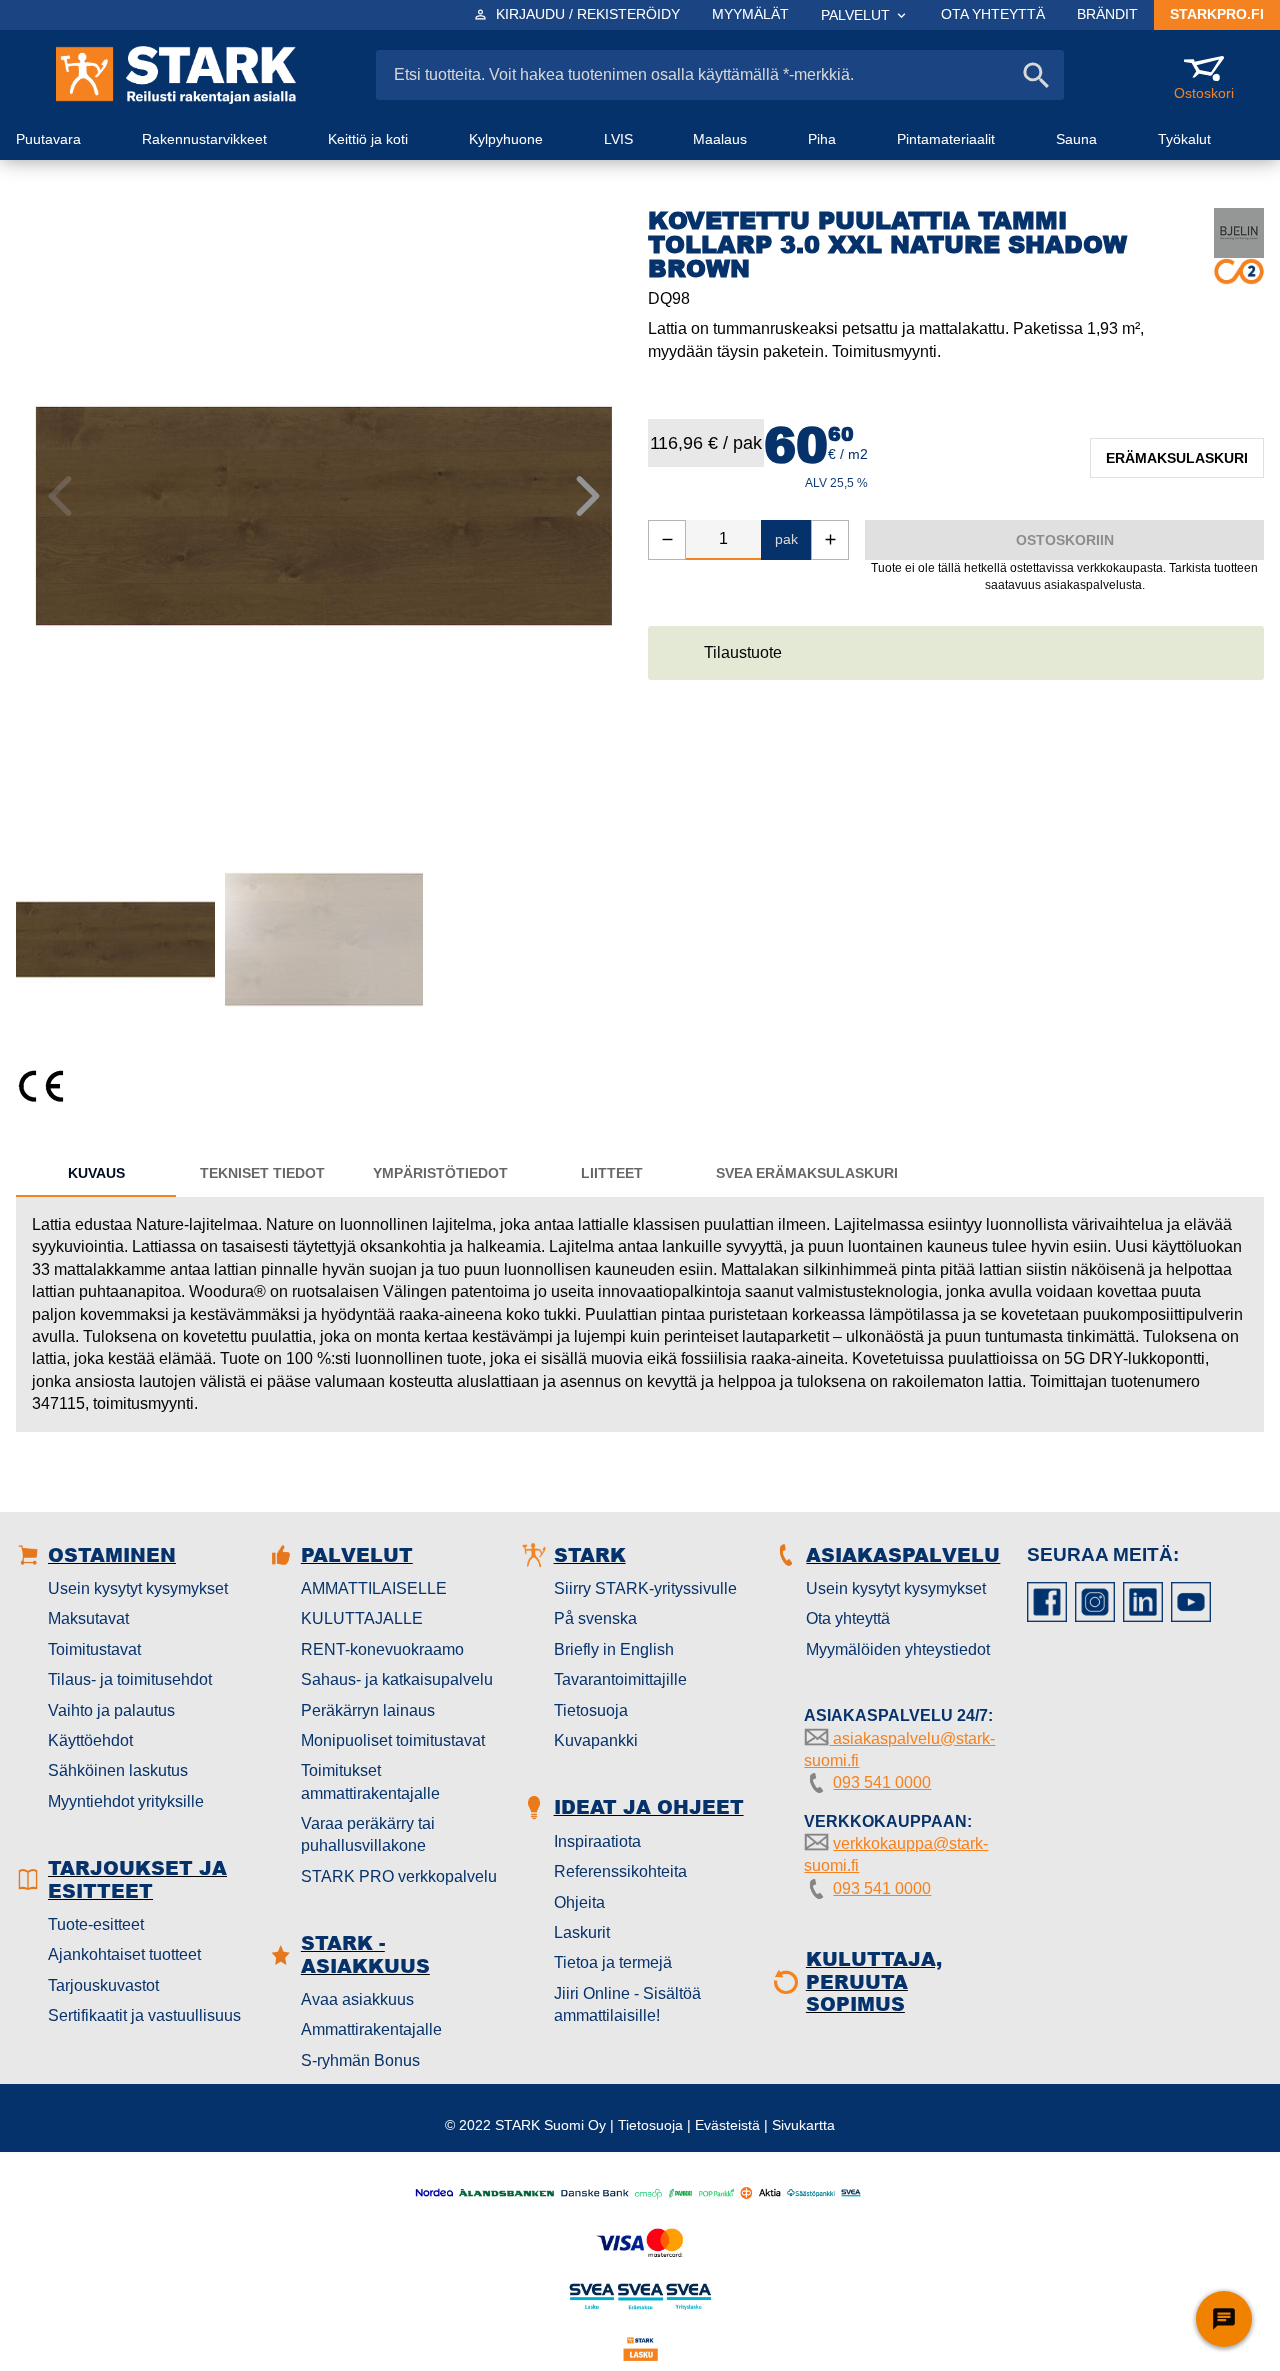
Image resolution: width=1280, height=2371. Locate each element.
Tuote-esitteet (96, 1924)
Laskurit (582, 1932)
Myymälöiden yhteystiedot (898, 1649)
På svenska (595, 1618)
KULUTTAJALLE (362, 1618)
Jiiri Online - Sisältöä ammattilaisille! (627, 2004)
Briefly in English (614, 1649)
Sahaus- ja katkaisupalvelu (397, 1679)
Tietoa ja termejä (613, 1962)
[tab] (96, 1173)
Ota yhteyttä (848, 1618)
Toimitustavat (94, 1649)
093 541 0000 (882, 1782)
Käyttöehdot (90, 1740)
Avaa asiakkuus (357, 1999)
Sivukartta (803, 2125)
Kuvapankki (596, 1740)
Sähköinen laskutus (118, 1770)
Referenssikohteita (620, 1871)
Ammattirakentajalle (371, 2029)
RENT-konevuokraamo (382, 1649)
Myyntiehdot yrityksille (126, 1801)
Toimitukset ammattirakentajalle (370, 1781)
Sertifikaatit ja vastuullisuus (144, 2015)
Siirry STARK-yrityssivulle (645, 1588)
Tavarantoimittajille (620, 1679)
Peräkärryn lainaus (368, 1710)
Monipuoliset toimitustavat (393, 1740)
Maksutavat (88, 1618)
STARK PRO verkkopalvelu (399, 1876)
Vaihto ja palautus (111, 1710)
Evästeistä (727, 2125)
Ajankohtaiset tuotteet (124, 1954)
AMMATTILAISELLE (374, 1588)
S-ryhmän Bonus (360, 2060)
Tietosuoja (591, 1710)
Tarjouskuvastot (103, 1985)
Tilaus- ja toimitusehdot (130, 1679)
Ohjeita (579, 1902)
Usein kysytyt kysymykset (138, 1588)
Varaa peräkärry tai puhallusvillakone (368, 1834)
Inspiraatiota (597, 1841)
